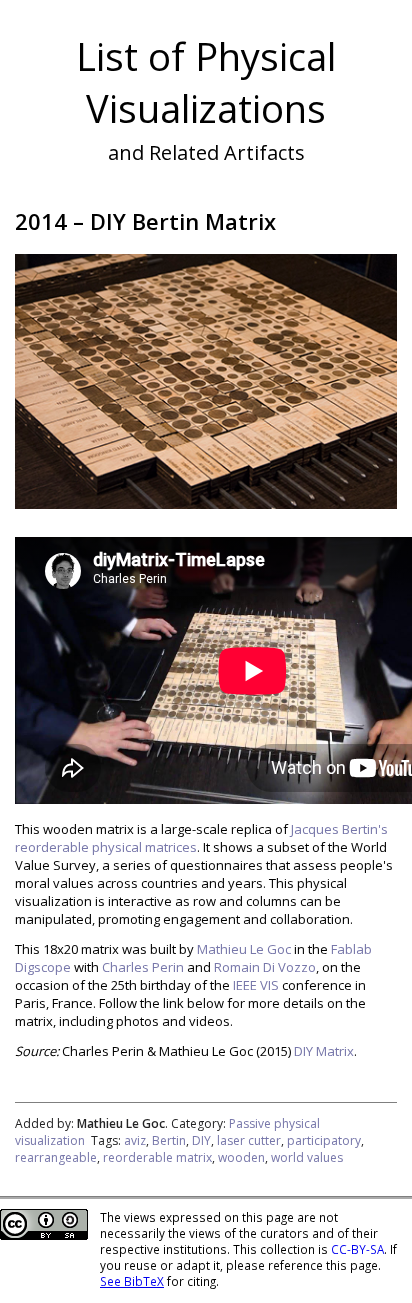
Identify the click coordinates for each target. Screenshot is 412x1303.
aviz (135, 1140)
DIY (201, 1140)
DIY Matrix (324, 1051)
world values (307, 1157)
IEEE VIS (256, 985)
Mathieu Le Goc (244, 949)
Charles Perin (143, 967)
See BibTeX (132, 1281)
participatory (324, 1140)
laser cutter (249, 1140)
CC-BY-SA (357, 1249)
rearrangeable (56, 1157)
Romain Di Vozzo (265, 967)
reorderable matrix (157, 1157)
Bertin (169, 1140)
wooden (241, 1157)
